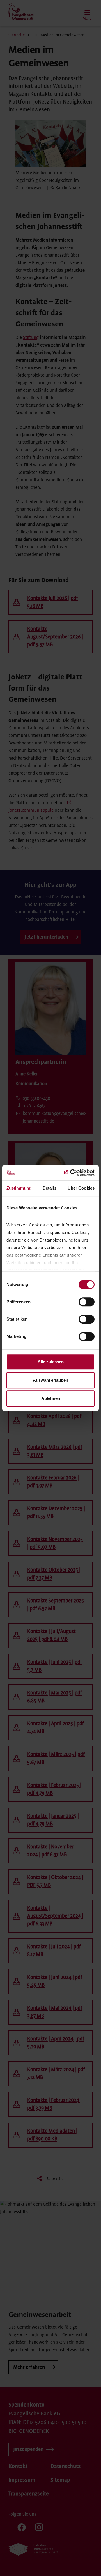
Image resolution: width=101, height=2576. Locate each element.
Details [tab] (50, 1188)
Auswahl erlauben (50, 1380)
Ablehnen (51, 1398)
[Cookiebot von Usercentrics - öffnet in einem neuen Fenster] (71, 1173)
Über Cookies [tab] (81, 1188)
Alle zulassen (51, 1362)
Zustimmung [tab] (19, 1188)
